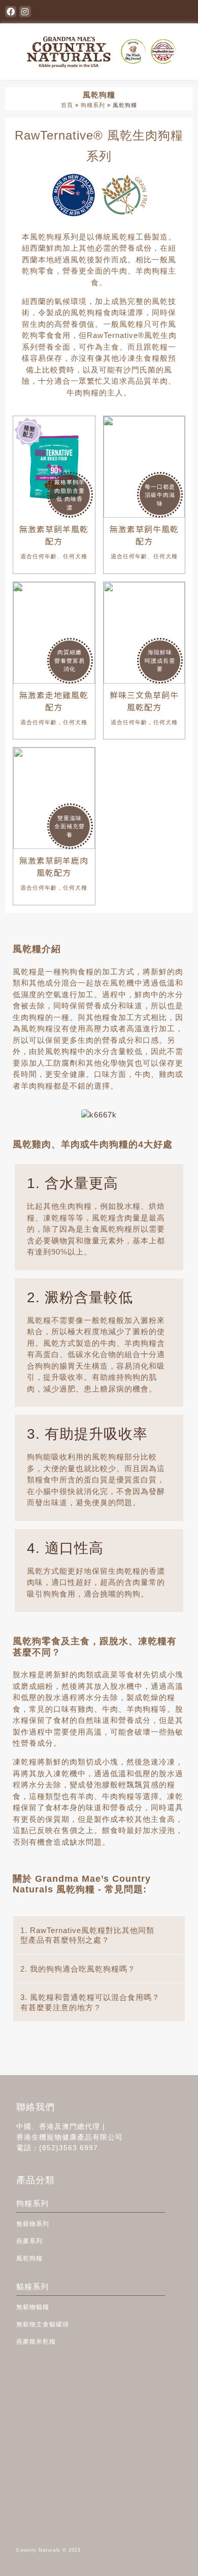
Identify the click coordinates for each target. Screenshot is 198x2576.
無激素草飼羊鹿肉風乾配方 (54, 866)
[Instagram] (25, 12)
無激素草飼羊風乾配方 (54, 535)
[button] (187, 12)
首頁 (67, 105)
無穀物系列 (33, 2224)
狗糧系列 (93, 105)
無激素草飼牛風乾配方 (144, 535)
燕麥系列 (29, 2241)
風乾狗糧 (29, 2258)
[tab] (99, 1935)
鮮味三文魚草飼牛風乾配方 (144, 701)
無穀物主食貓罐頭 (43, 2324)
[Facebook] (11, 12)
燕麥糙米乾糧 (36, 2342)
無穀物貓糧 (33, 2307)
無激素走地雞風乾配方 (54, 701)
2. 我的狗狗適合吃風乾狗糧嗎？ (78, 1969)
